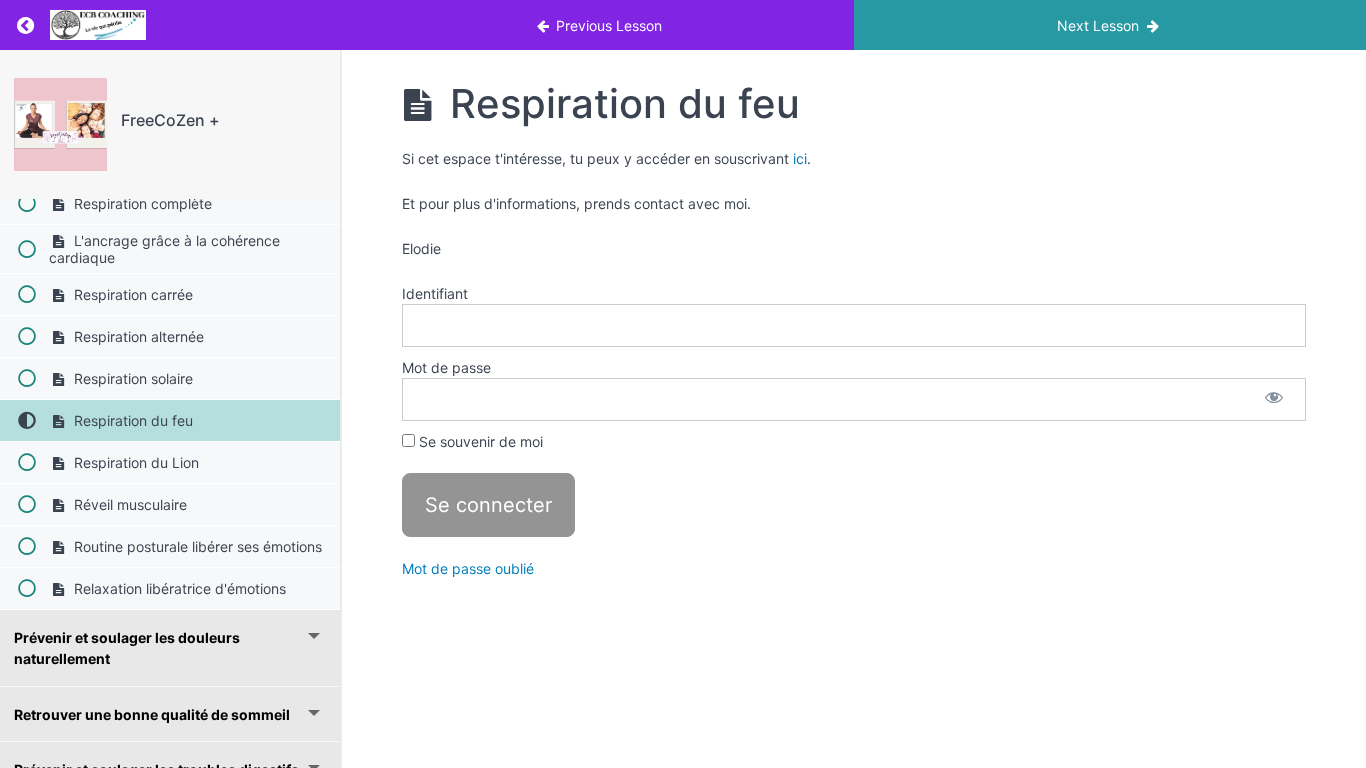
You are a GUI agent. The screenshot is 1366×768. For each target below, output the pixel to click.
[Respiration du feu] (60, 124)
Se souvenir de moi (479, 441)
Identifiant (435, 293)
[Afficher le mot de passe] (1274, 399)
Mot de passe (446, 367)
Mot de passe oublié (468, 568)
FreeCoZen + (170, 120)
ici (800, 158)
